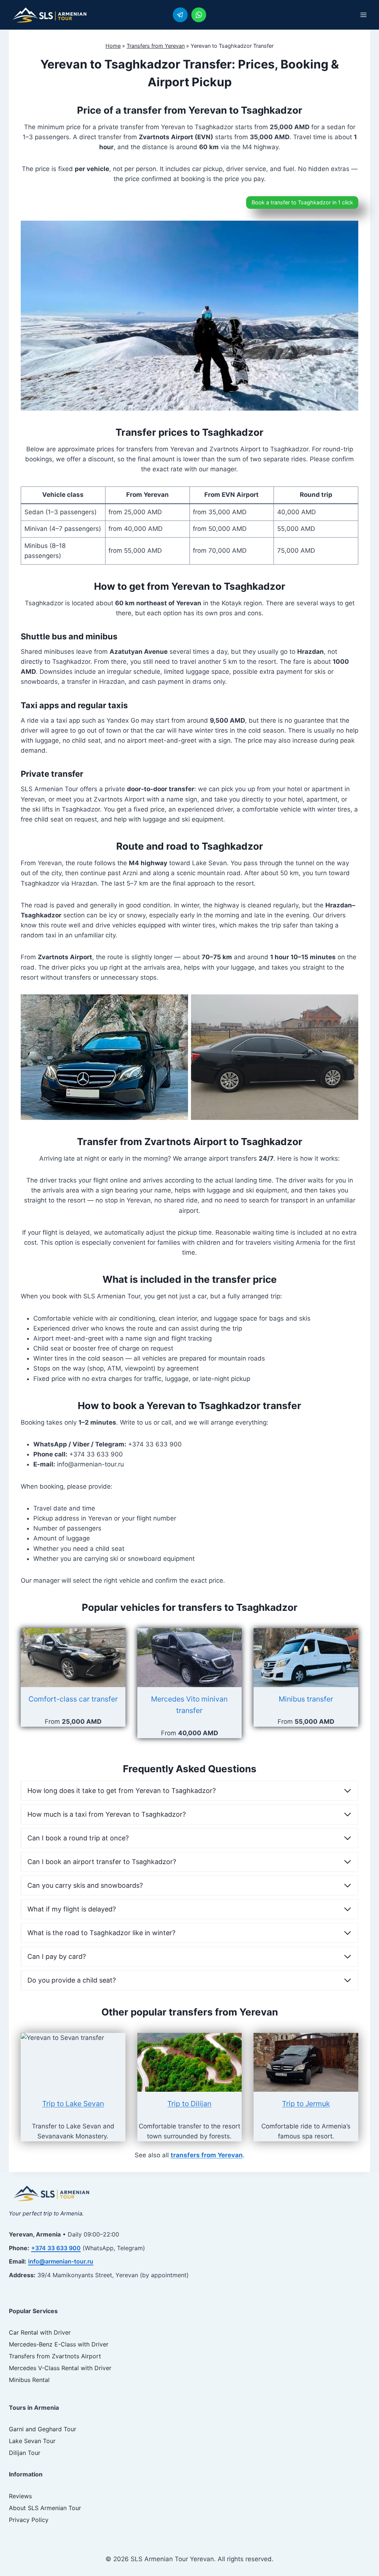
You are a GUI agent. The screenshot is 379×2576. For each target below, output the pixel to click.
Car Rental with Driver (40, 2332)
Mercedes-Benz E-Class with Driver (59, 2344)
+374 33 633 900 (56, 2248)
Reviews (20, 2496)
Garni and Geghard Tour (43, 2429)
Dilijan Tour (25, 2453)
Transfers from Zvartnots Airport (55, 2356)
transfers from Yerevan (207, 2155)
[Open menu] (363, 15)
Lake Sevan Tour (32, 2441)
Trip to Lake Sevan (73, 2104)
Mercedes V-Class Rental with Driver (60, 2368)
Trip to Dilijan (189, 2104)
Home (113, 46)
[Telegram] (180, 15)
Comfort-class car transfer (73, 1699)
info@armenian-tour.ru (61, 2261)
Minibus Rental (29, 2380)
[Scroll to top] (360, 2554)
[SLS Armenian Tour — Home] (51, 2193)
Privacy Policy (29, 2520)
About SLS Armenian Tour (45, 2508)
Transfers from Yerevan (156, 46)
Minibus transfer (306, 1699)
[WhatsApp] (199, 15)
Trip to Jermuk (306, 2104)
